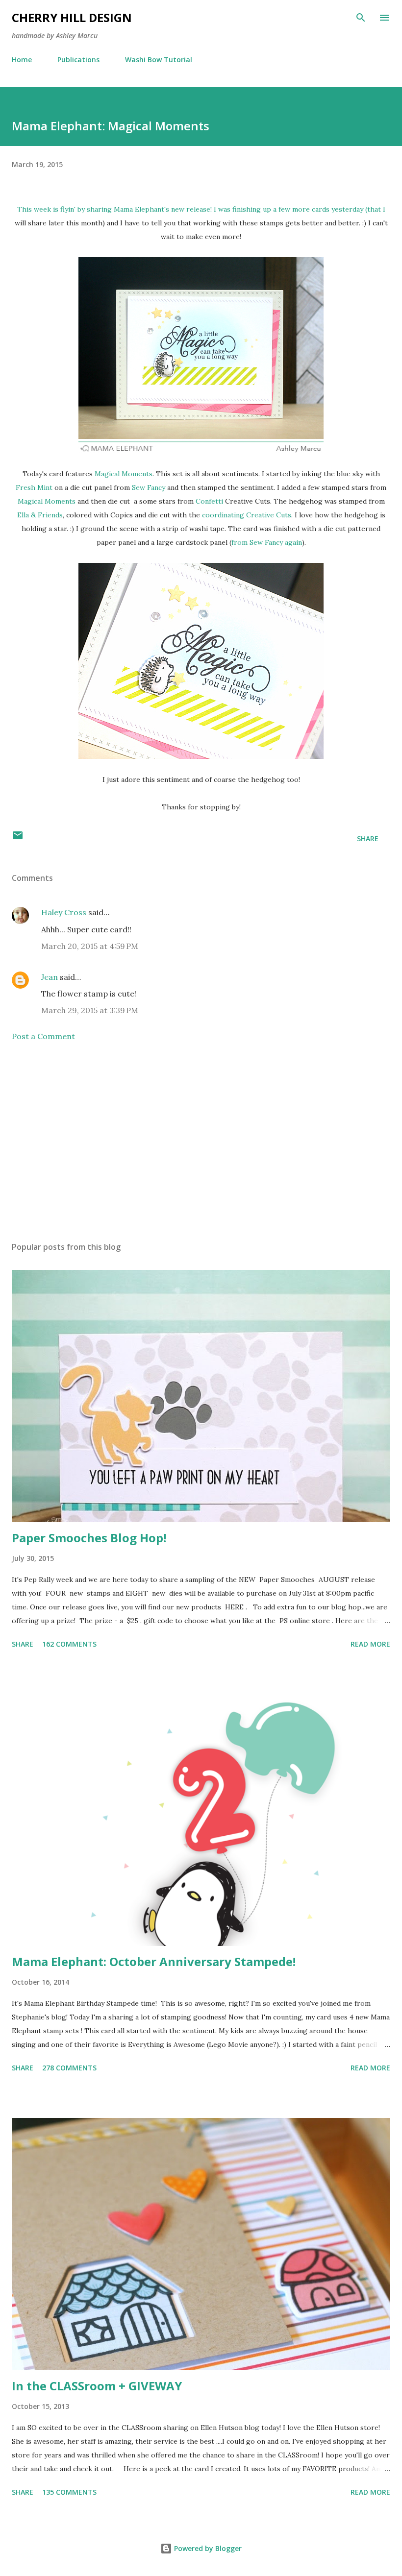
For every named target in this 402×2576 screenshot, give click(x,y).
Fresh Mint (34, 487)
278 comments (69, 2068)
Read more (370, 1644)
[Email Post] (18, 838)
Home (22, 60)
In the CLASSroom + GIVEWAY (97, 2386)
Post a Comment (43, 1036)
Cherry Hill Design (72, 17)
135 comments (69, 2492)
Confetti (209, 501)
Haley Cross (64, 912)
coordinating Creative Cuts (247, 515)
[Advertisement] (201, 1142)
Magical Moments (124, 474)
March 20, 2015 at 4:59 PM (90, 946)
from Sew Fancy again (267, 542)
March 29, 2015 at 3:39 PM (90, 1010)
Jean (50, 977)
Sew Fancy (149, 487)
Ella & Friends (40, 515)
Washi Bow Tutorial (159, 60)
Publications (78, 60)
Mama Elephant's (141, 209)
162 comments (69, 1644)
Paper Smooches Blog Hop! (89, 1538)
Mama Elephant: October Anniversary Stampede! (154, 1961)
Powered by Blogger (207, 2548)
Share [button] (368, 838)
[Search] (361, 18)
